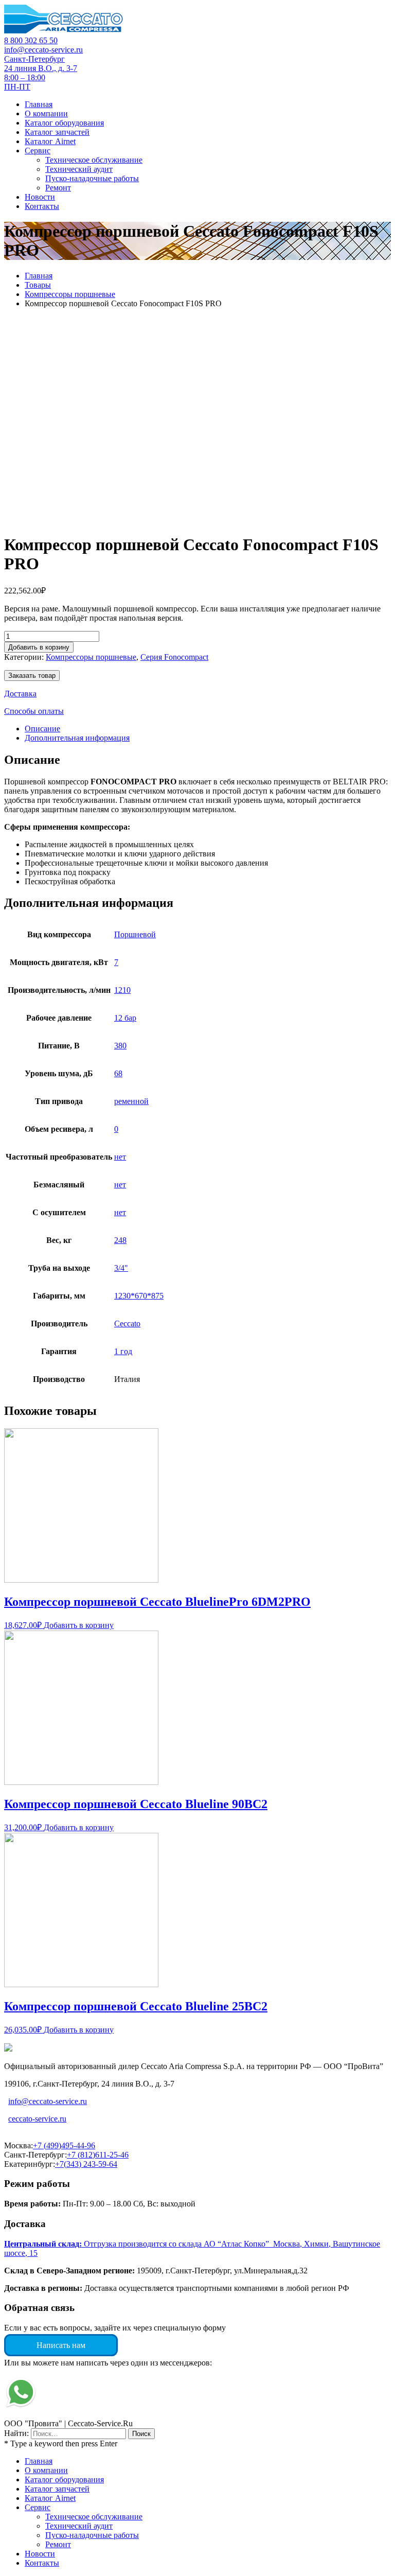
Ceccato (127, 1324)
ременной (131, 1101)
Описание (42, 729)
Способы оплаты (34, 711)
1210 (122, 990)
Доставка (20, 694)
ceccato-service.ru (37, 2119)
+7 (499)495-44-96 (64, 2145)
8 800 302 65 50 (31, 40)
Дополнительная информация (77, 738)
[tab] (208, 729)
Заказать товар (32, 676)
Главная (39, 276)
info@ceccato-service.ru (43, 50)
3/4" (121, 1268)
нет (120, 1157)
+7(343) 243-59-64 (86, 2164)
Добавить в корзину (39, 647)
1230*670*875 (139, 1296)
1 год (123, 1351)
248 (120, 1240)
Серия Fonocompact (174, 657)
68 (118, 1073)
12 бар (125, 1018)
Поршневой (135, 934)
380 (120, 1046)
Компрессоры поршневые (70, 294)
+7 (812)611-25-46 (98, 2155)
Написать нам (61, 2345)
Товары (38, 285)
